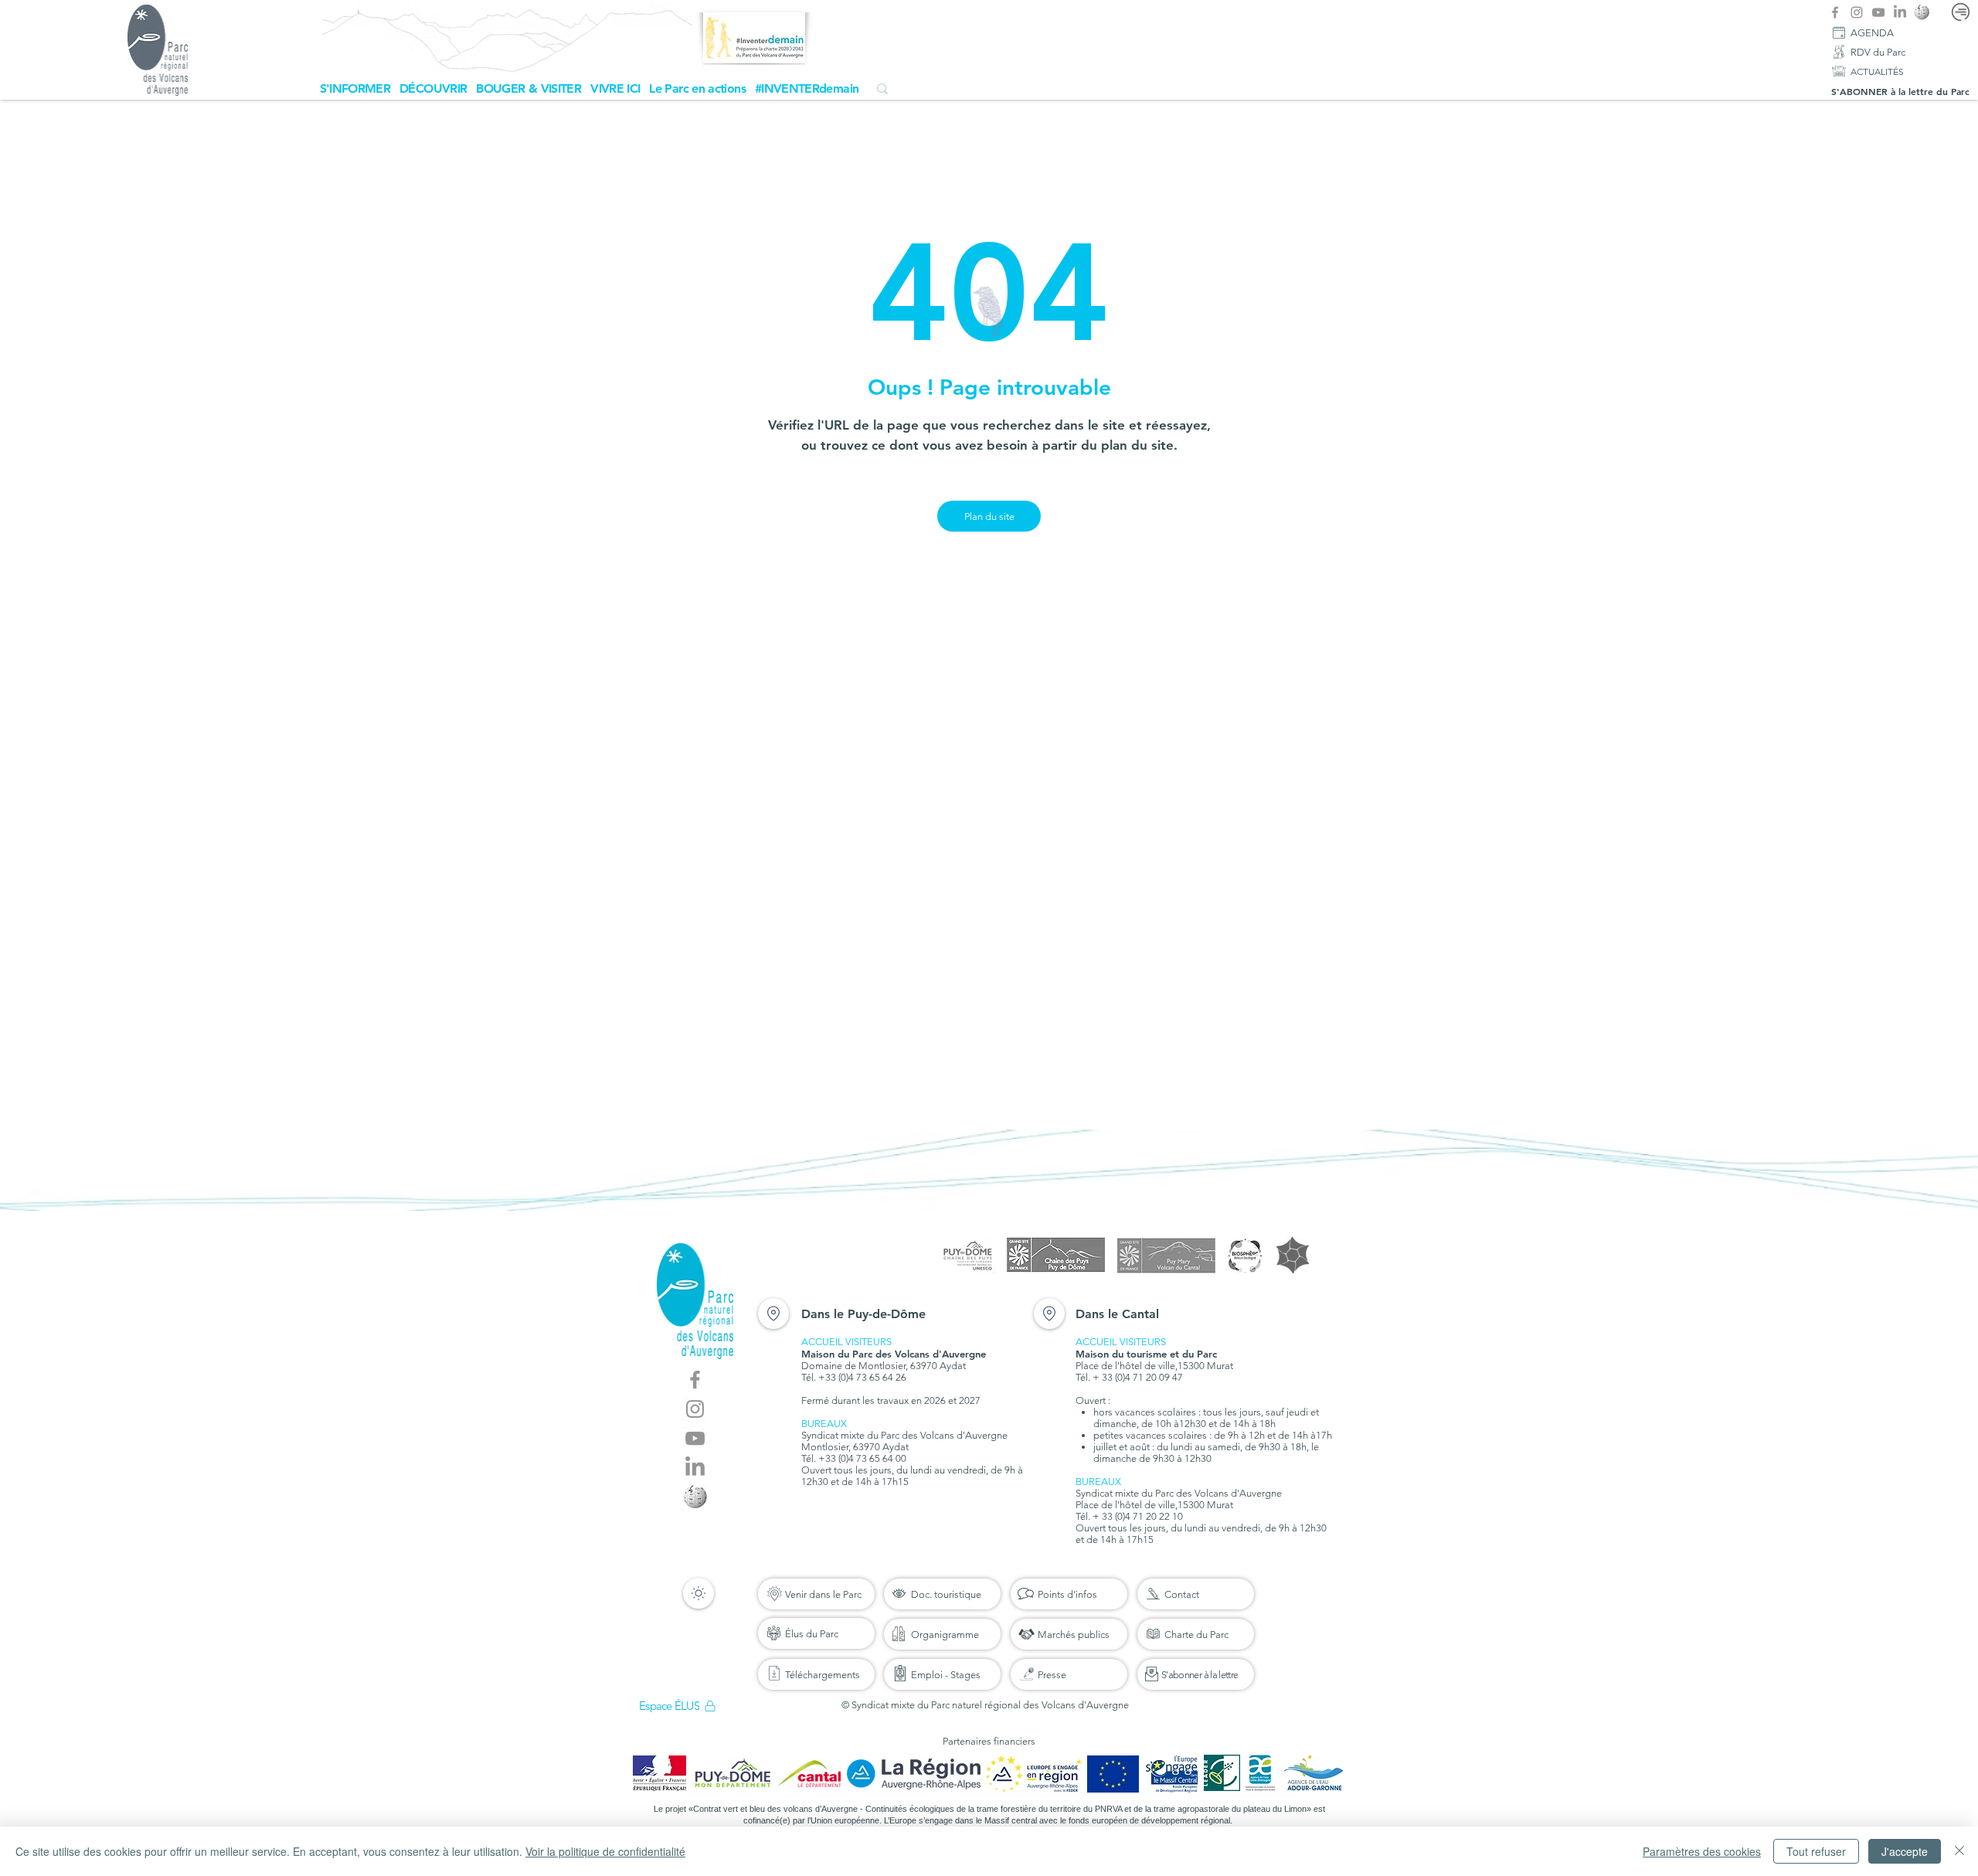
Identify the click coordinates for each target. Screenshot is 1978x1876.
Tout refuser (1816, 1851)
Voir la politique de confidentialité (605, 1851)
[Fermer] (1959, 1851)
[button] (355, 88)
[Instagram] (1857, 12)
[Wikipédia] (1922, 12)
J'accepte (1905, 1851)
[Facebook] (1835, 12)
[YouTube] (1878, 12)
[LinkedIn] (1900, 12)
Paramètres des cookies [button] (1702, 1851)
